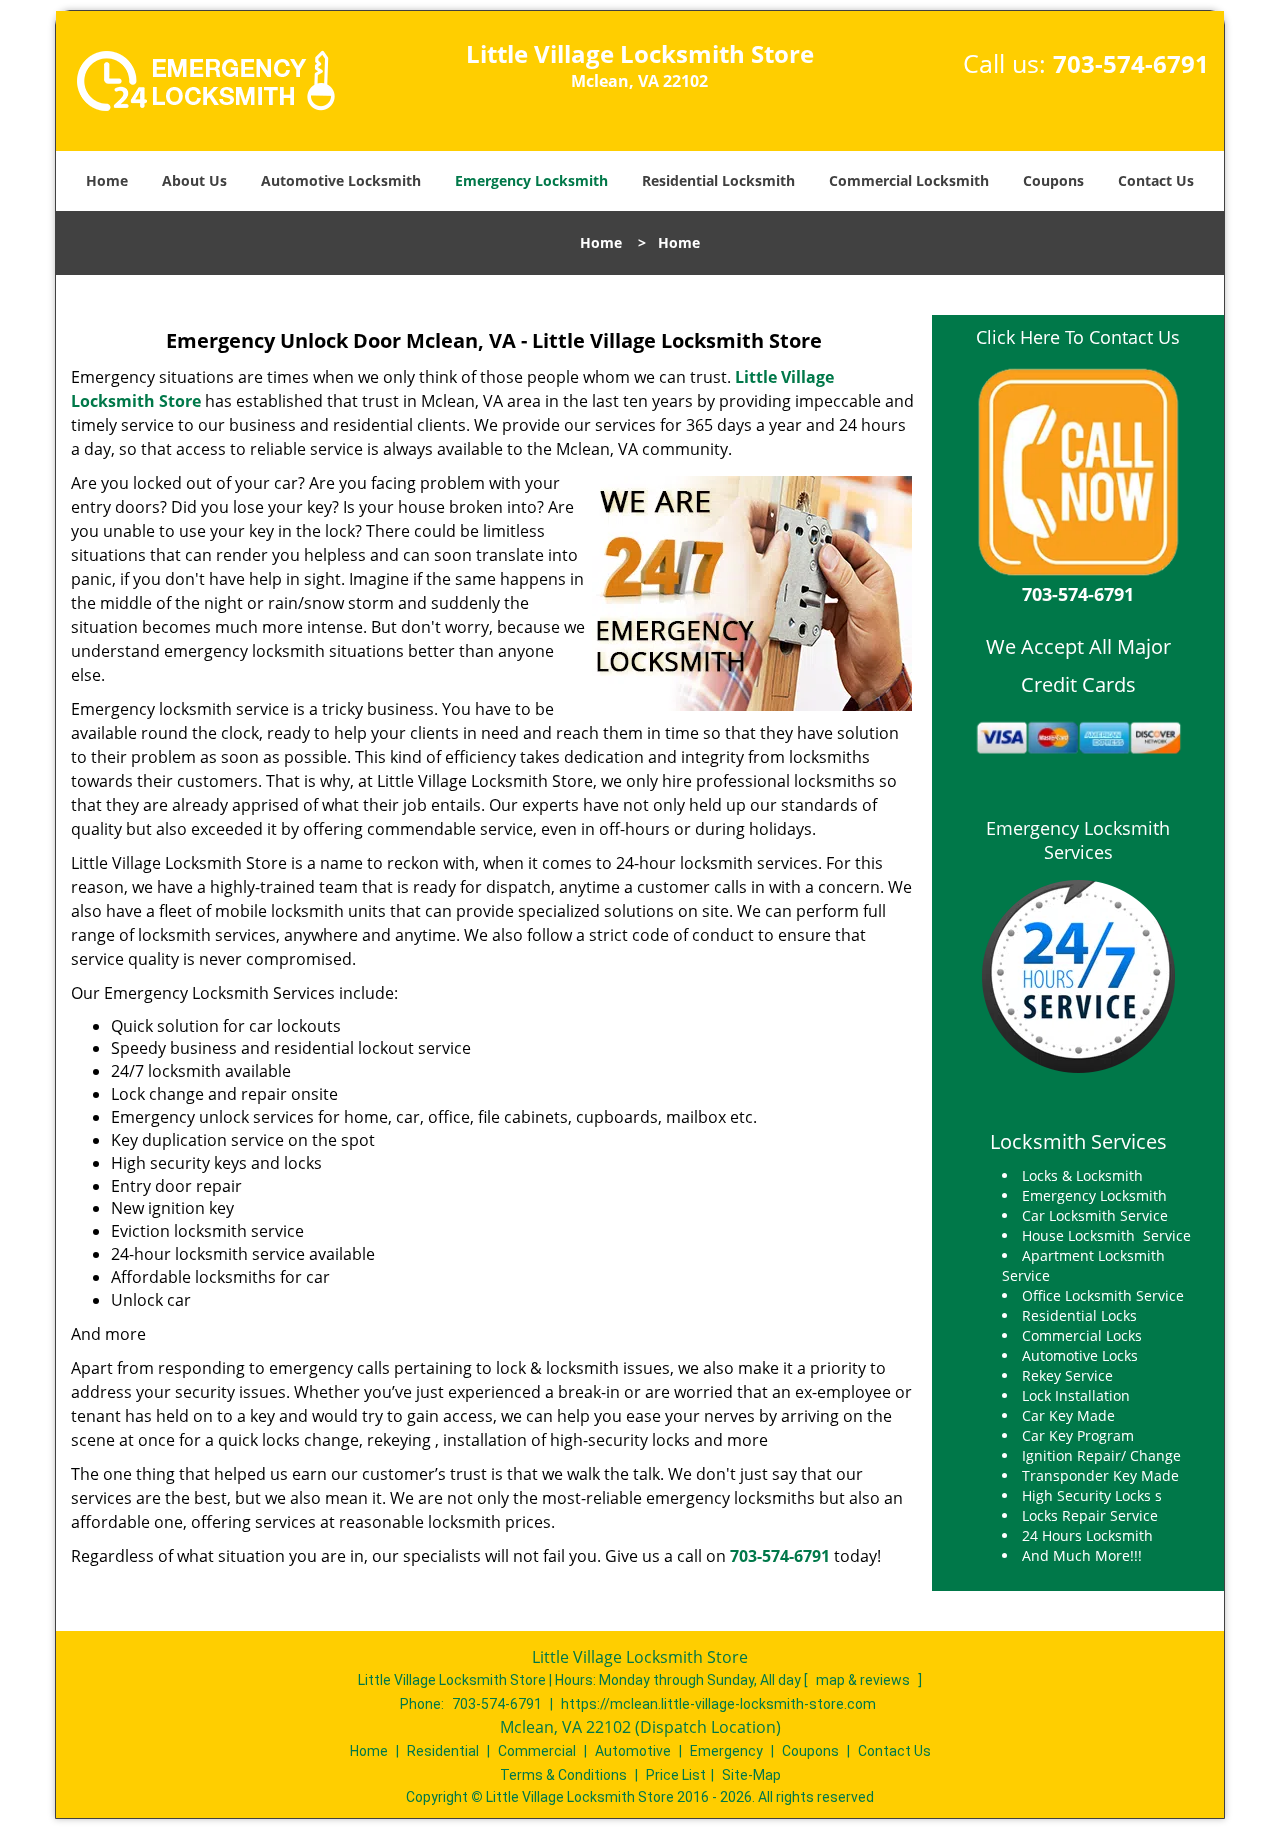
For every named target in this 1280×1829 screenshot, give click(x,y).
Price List (676, 1775)
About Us (194, 180)
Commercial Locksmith (909, 180)
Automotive (633, 1751)
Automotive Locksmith (341, 180)
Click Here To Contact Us (1078, 337)
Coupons (1053, 180)
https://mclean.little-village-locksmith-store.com (718, 1704)
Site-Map (751, 1775)
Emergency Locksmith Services (1078, 840)
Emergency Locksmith (531, 180)
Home (107, 180)
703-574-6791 (1131, 63)
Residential (443, 1751)
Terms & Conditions (563, 1775)
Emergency (726, 1751)
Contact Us (1156, 180)
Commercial (537, 1751)
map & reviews (864, 1680)
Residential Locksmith (718, 180)
